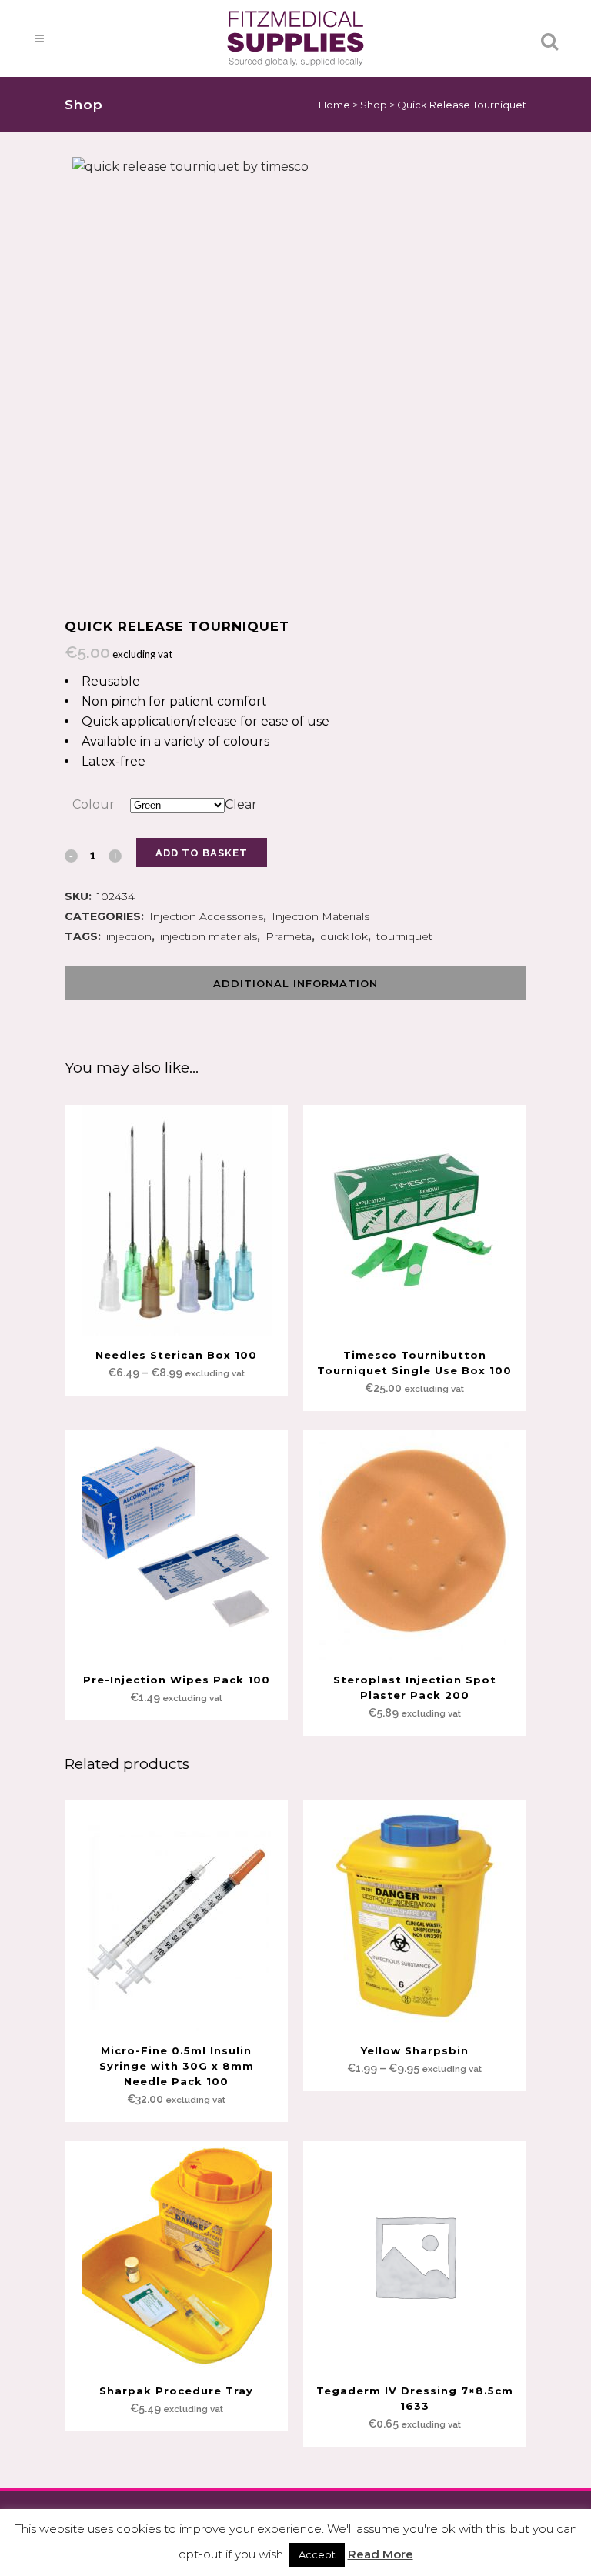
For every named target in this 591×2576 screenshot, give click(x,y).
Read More (381, 2554)
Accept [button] (317, 2554)
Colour (93, 804)
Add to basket (202, 853)
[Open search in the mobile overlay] (295, 52)
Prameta (289, 936)
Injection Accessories (206, 916)
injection (129, 936)
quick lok (344, 936)
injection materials (209, 936)
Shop (374, 105)
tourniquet (404, 936)
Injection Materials (321, 916)
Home (334, 105)
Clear (241, 804)
